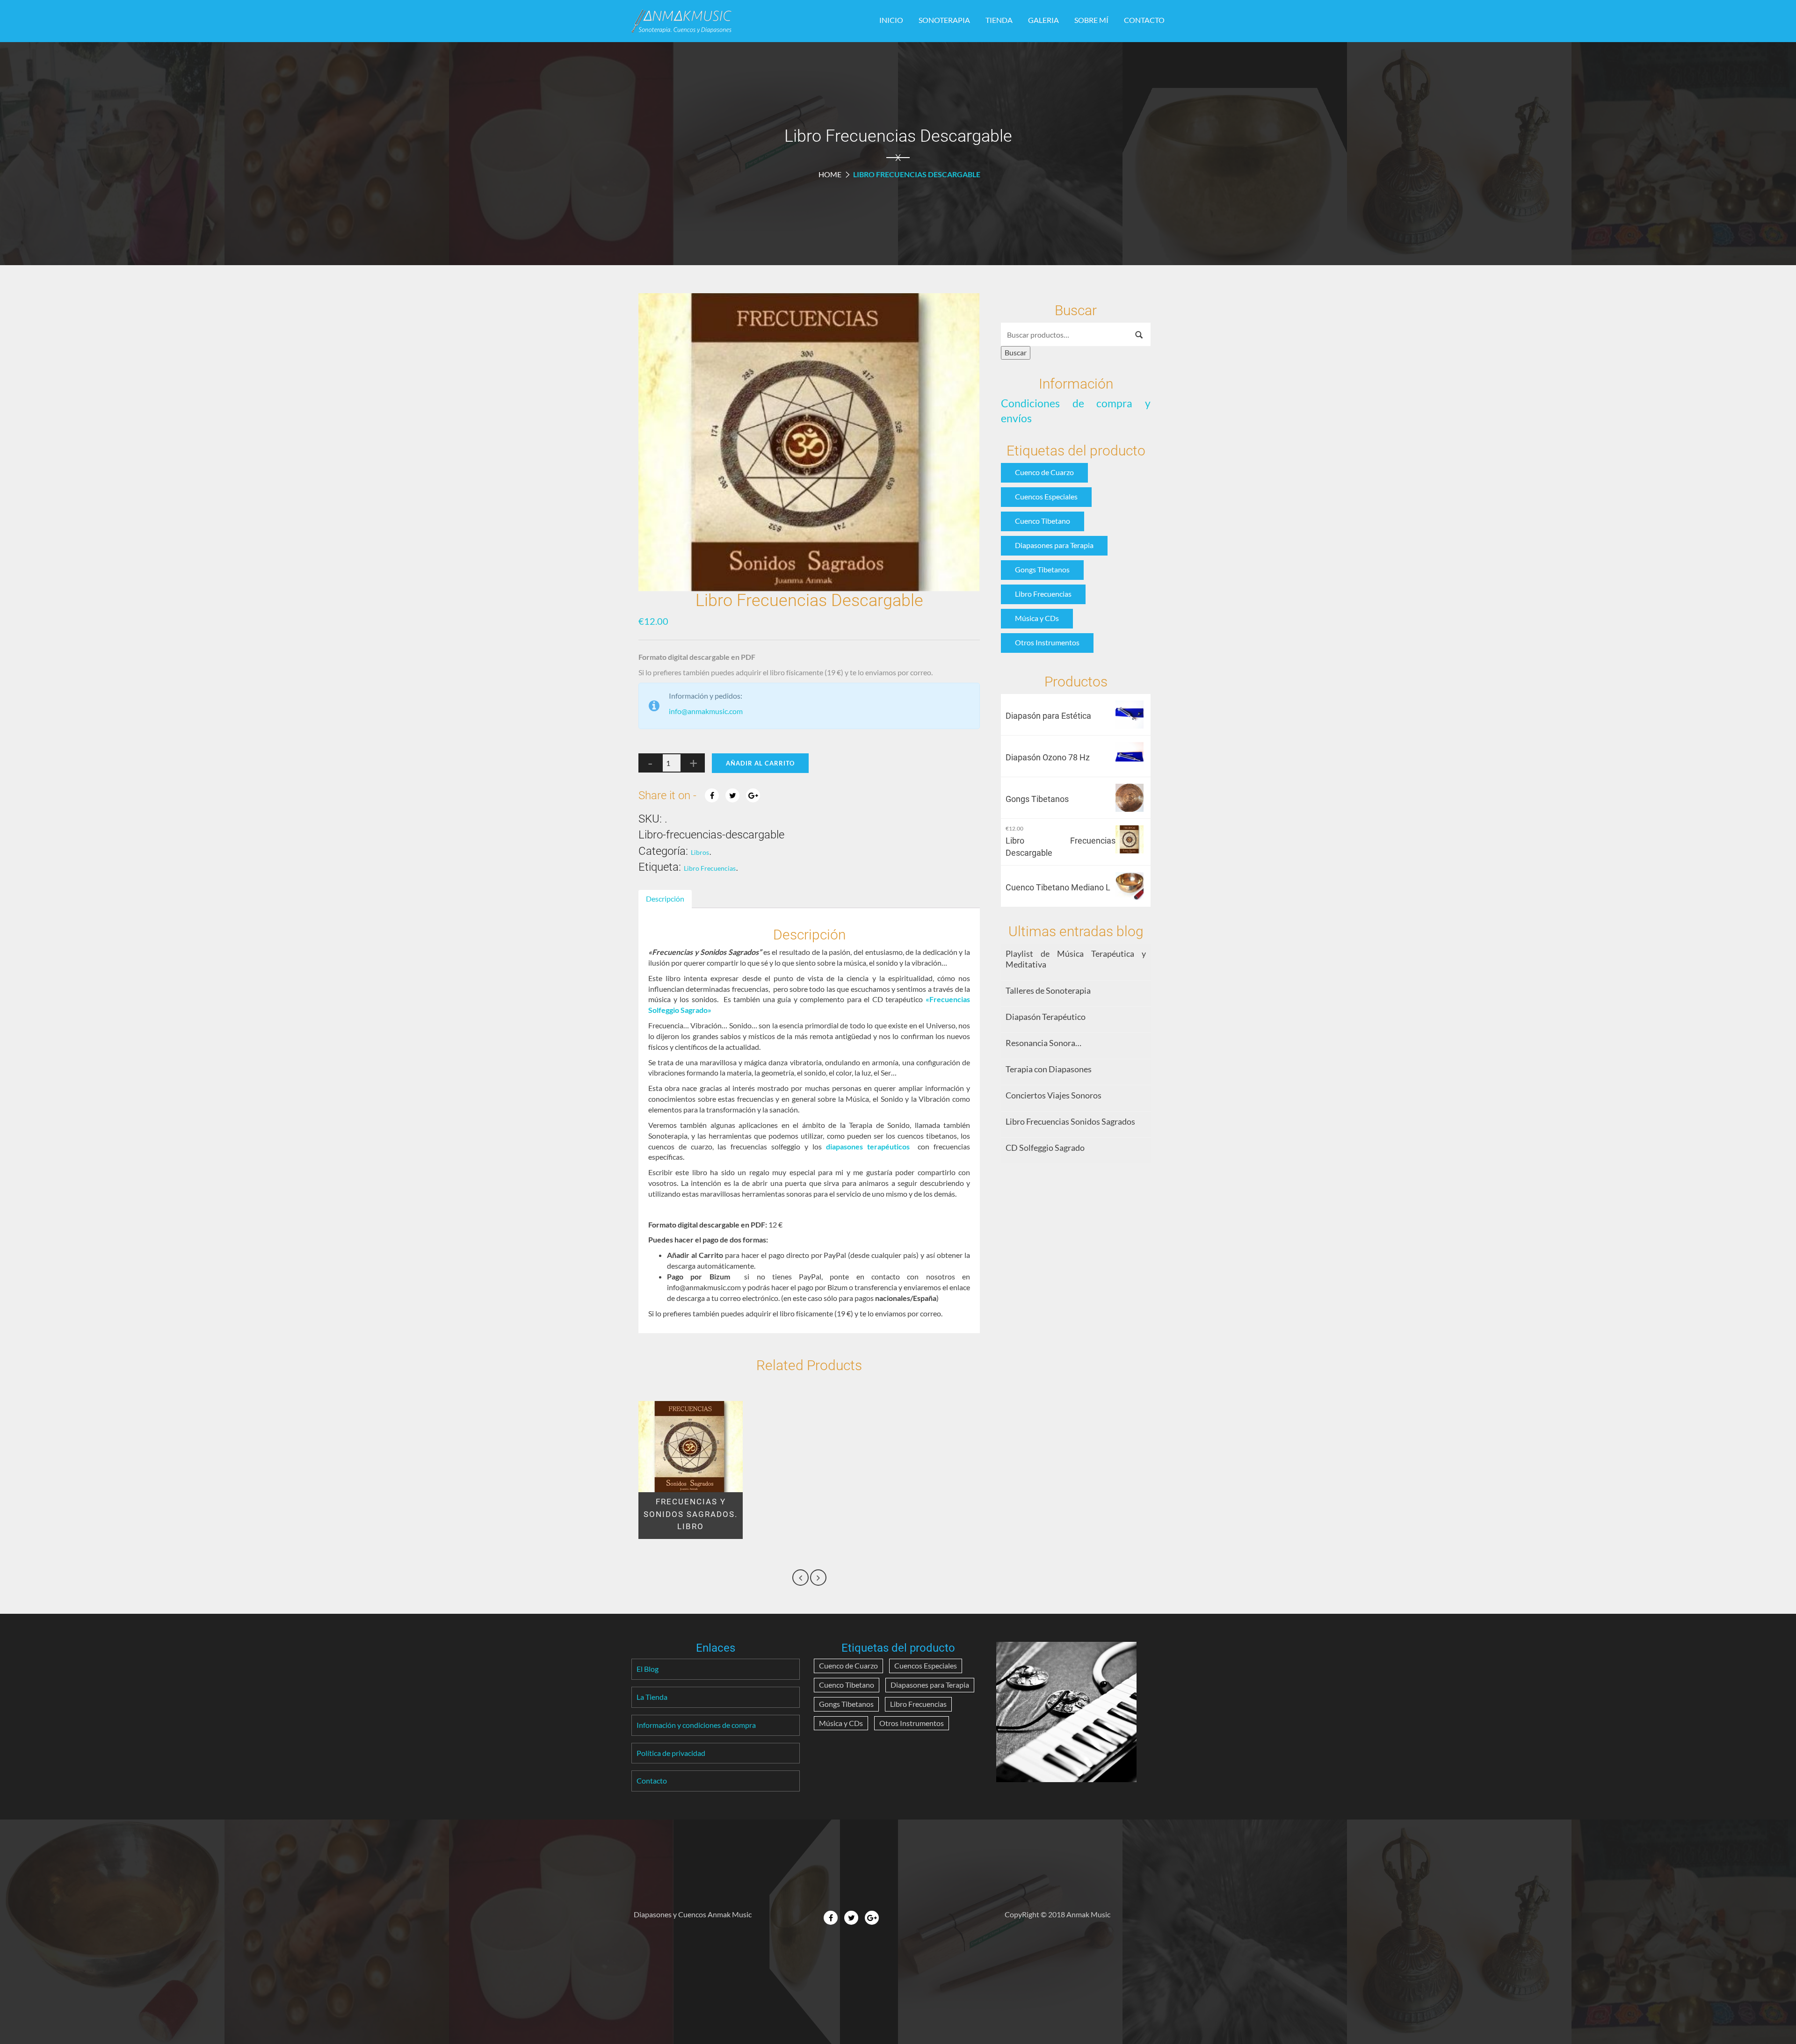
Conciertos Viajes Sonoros (1054, 1095)
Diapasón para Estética (1048, 716)
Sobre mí (1091, 20)
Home (830, 174)
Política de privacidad (671, 1753)
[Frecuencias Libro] (809, 442)
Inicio (891, 20)
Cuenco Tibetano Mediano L (1058, 887)
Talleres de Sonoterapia (1048, 990)
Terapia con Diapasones (1049, 1069)
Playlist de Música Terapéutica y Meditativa (1076, 959)
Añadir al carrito (760, 763)
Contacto (1144, 20)
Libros (700, 852)
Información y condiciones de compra (696, 1725)
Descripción (665, 899)
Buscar (1016, 352)
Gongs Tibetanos (1042, 569)
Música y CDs (1037, 618)
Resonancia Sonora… (1043, 1043)
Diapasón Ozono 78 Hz (1048, 757)
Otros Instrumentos (1047, 642)
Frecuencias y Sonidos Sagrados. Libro (691, 1514)
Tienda (999, 20)
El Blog (648, 1669)
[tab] (665, 899)
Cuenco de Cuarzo (1044, 472)
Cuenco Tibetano (1043, 521)
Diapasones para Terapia (1054, 545)
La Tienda (652, 1697)
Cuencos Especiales (1046, 496)
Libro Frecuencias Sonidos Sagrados (1070, 1121)
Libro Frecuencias (710, 868)
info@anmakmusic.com (706, 711)
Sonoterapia (944, 20)
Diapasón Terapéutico (1046, 1017)
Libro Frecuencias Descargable (1061, 847)
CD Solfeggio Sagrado (1045, 1148)
